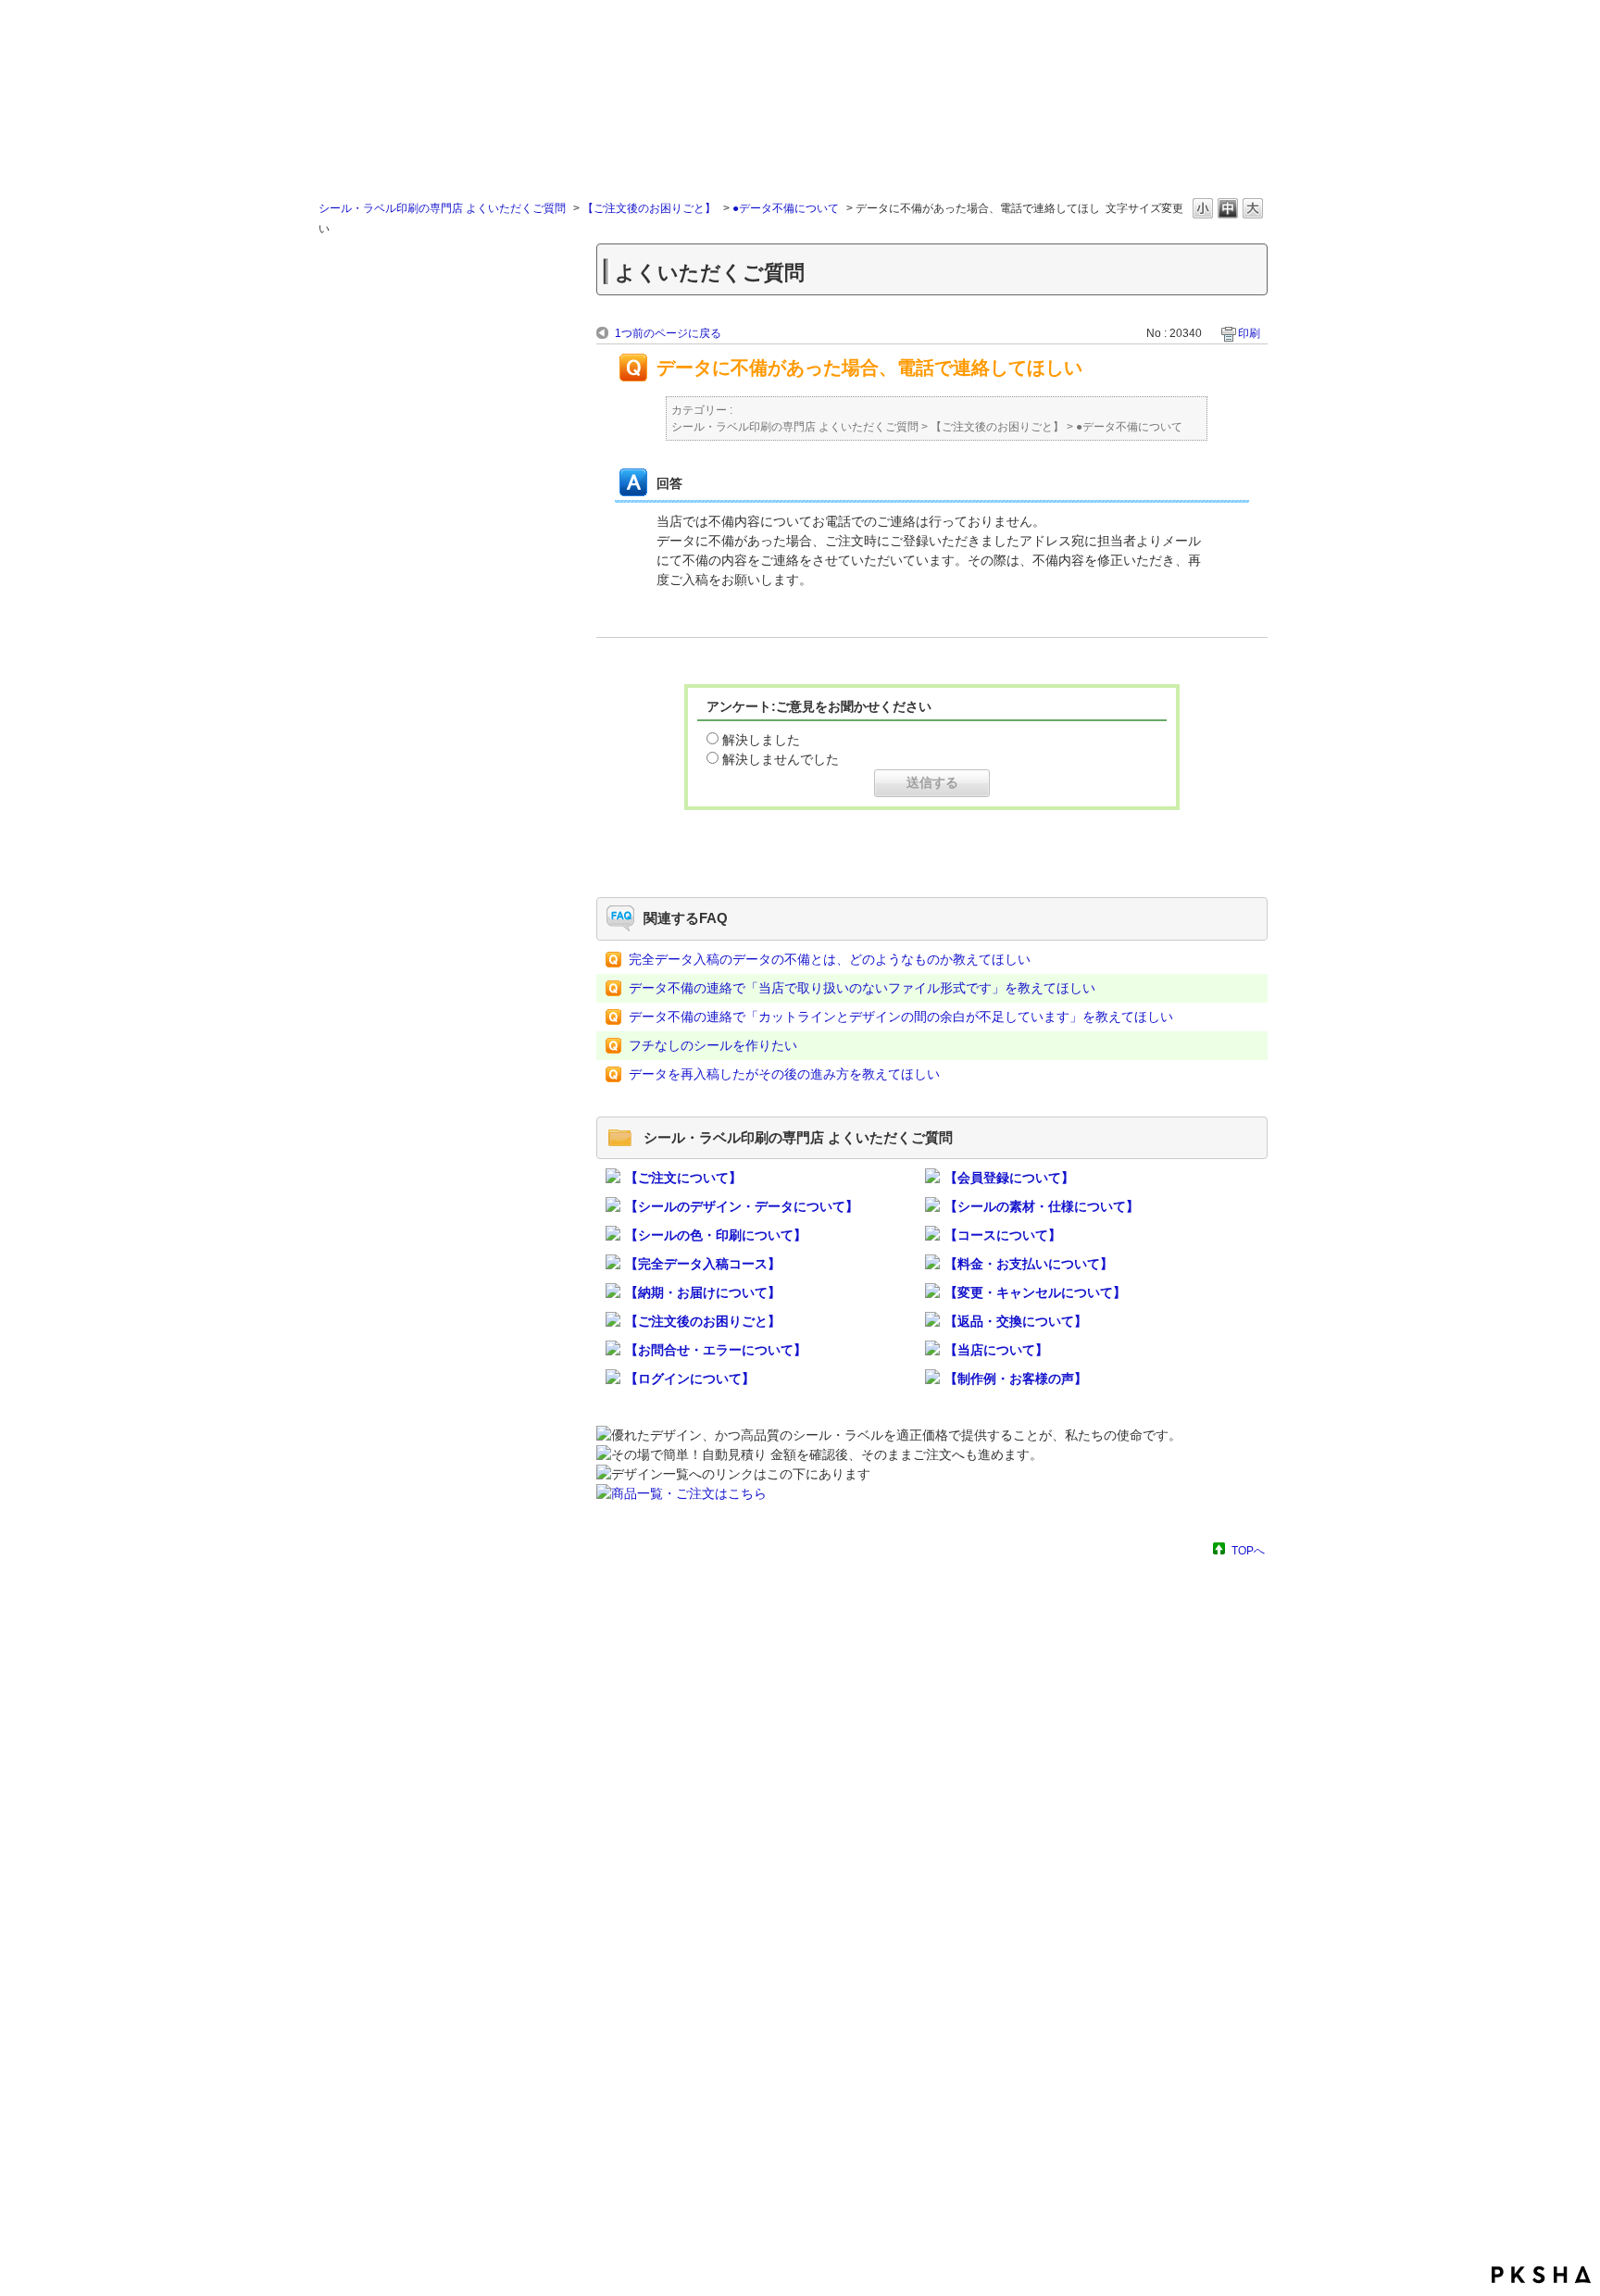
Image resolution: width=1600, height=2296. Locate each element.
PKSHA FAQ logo (1541, 2275)
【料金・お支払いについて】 (1029, 1264)
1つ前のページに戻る (668, 333)
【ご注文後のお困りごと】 (649, 208)
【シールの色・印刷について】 (716, 1235)
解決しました (761, 740)
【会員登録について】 (1009, 1178)
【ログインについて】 (690, 1379)
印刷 (1249, 333)
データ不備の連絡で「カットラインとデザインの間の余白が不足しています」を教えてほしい (901, 1017)
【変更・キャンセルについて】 (1035, 1292)
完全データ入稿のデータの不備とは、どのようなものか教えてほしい (830, 959)
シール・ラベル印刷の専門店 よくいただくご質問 (442, 208)
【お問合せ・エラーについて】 (716, 1350)
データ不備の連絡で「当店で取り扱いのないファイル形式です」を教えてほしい (862, 988)
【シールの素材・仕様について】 (1042, 1206)
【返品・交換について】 (1016, 1321)
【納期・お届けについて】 (703, 1292)
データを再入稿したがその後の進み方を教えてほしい (784, 1074)
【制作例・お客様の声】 (1016, 1379)
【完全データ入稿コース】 (703, 1264)
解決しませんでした (781, 759)
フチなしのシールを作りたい (713, 1045)
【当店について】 (996, 1350)
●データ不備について (786, 208)
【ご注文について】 (683, 1178)
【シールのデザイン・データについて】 (742, 1206)
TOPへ (1248, 1550)
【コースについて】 (1003, 1235)
